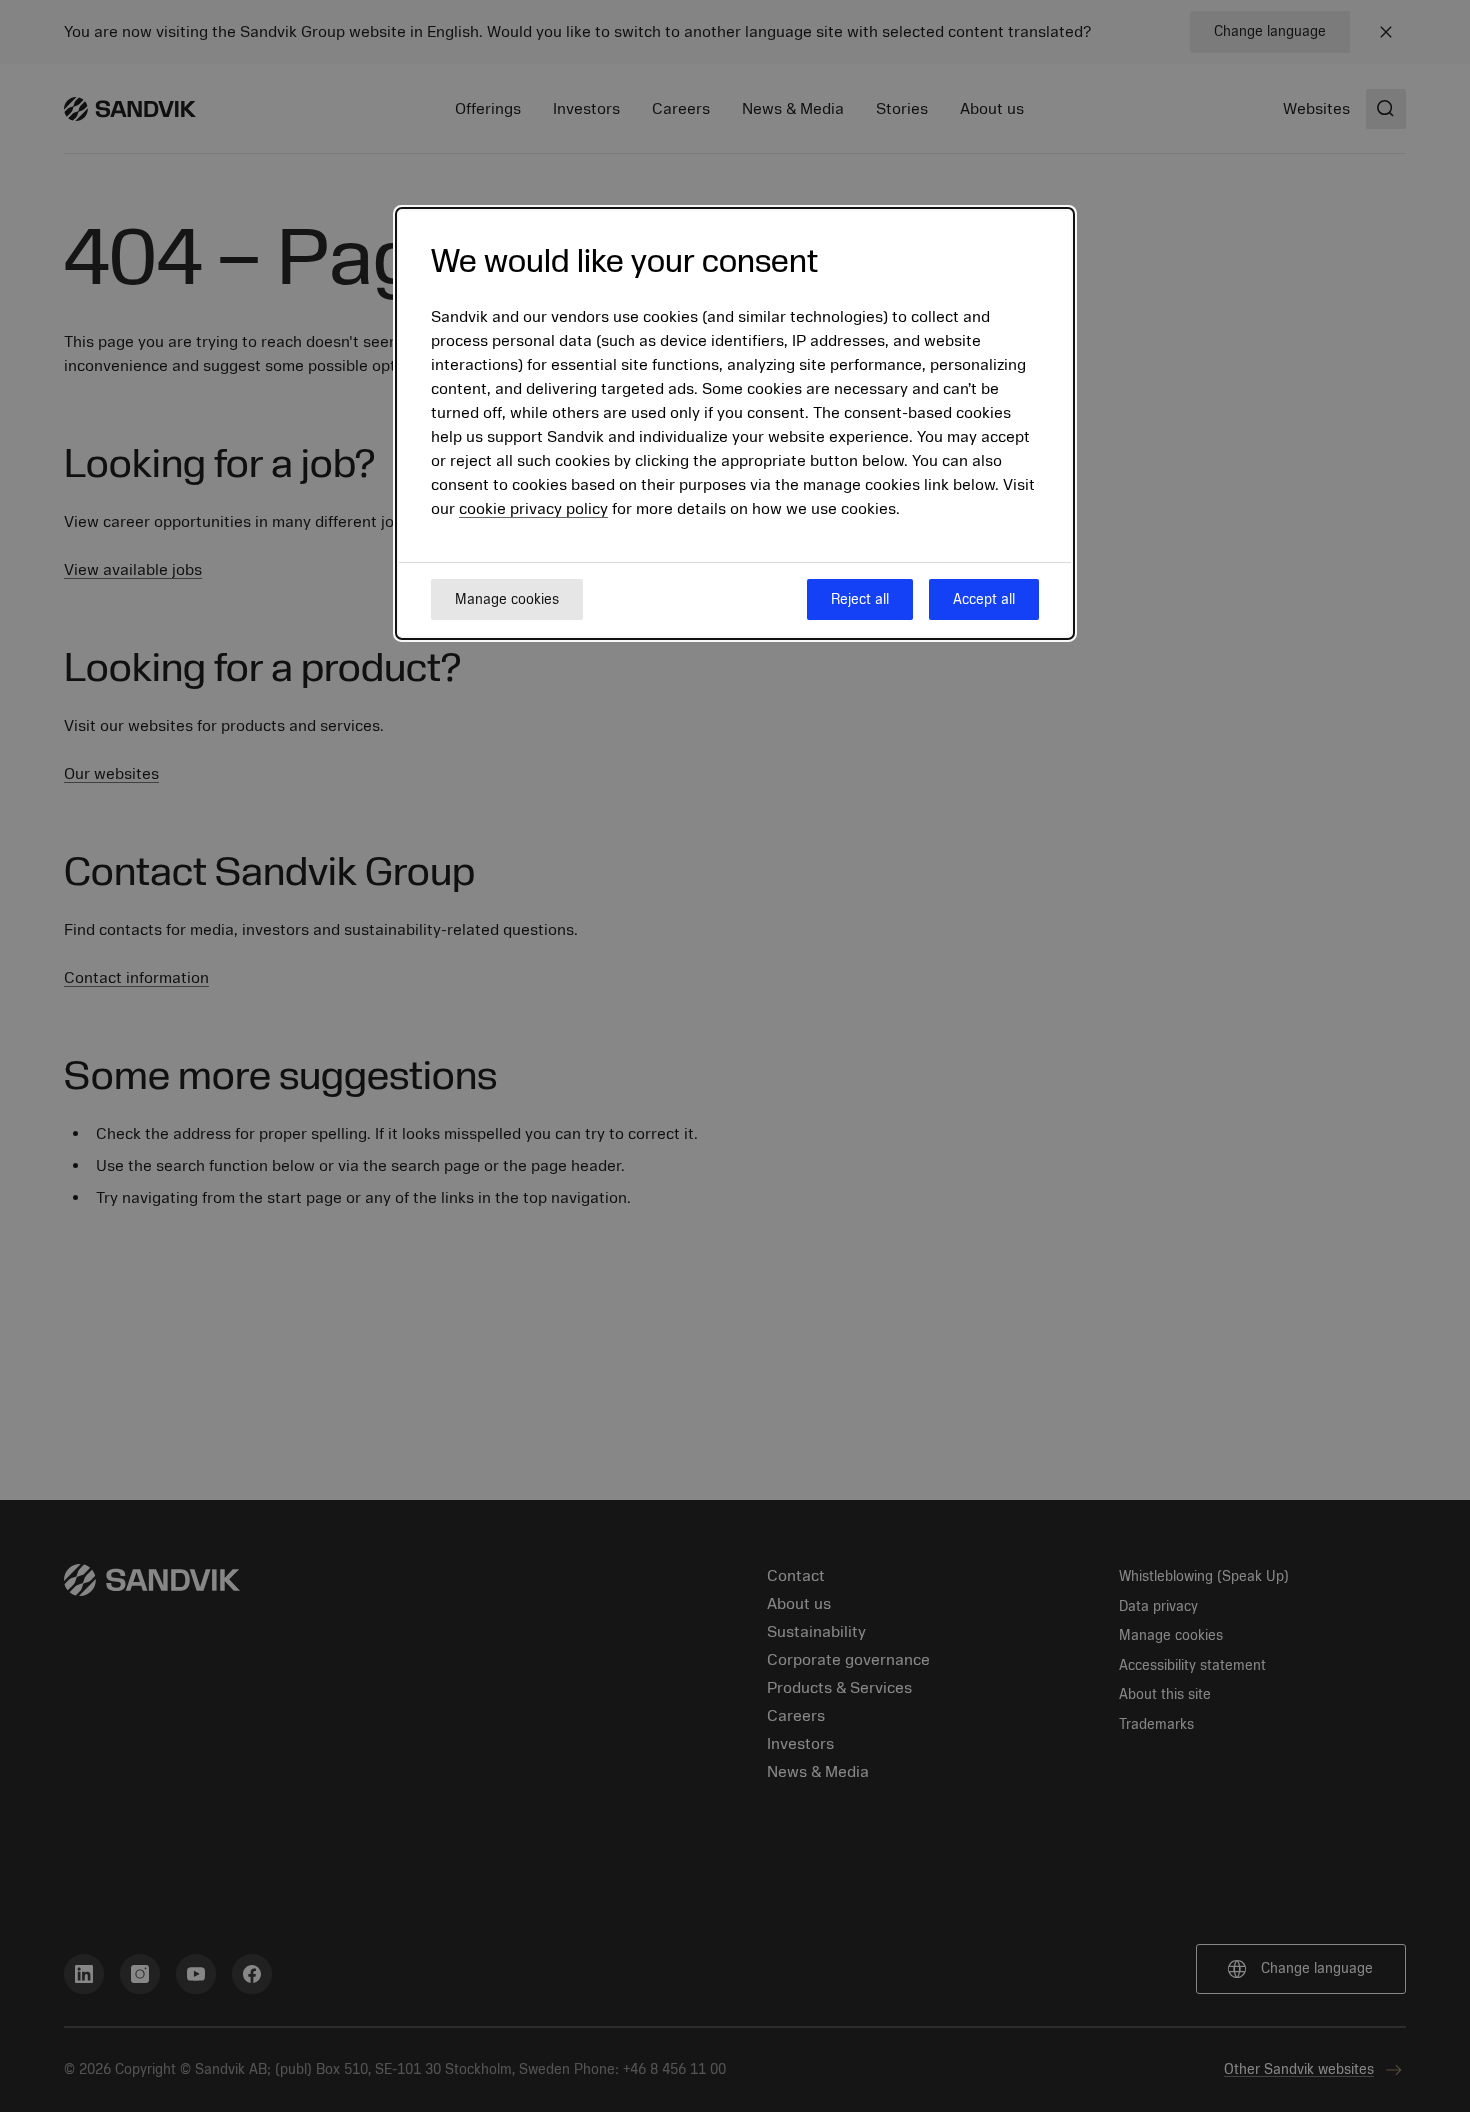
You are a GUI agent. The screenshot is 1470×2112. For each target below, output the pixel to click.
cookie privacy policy (533, 510)
